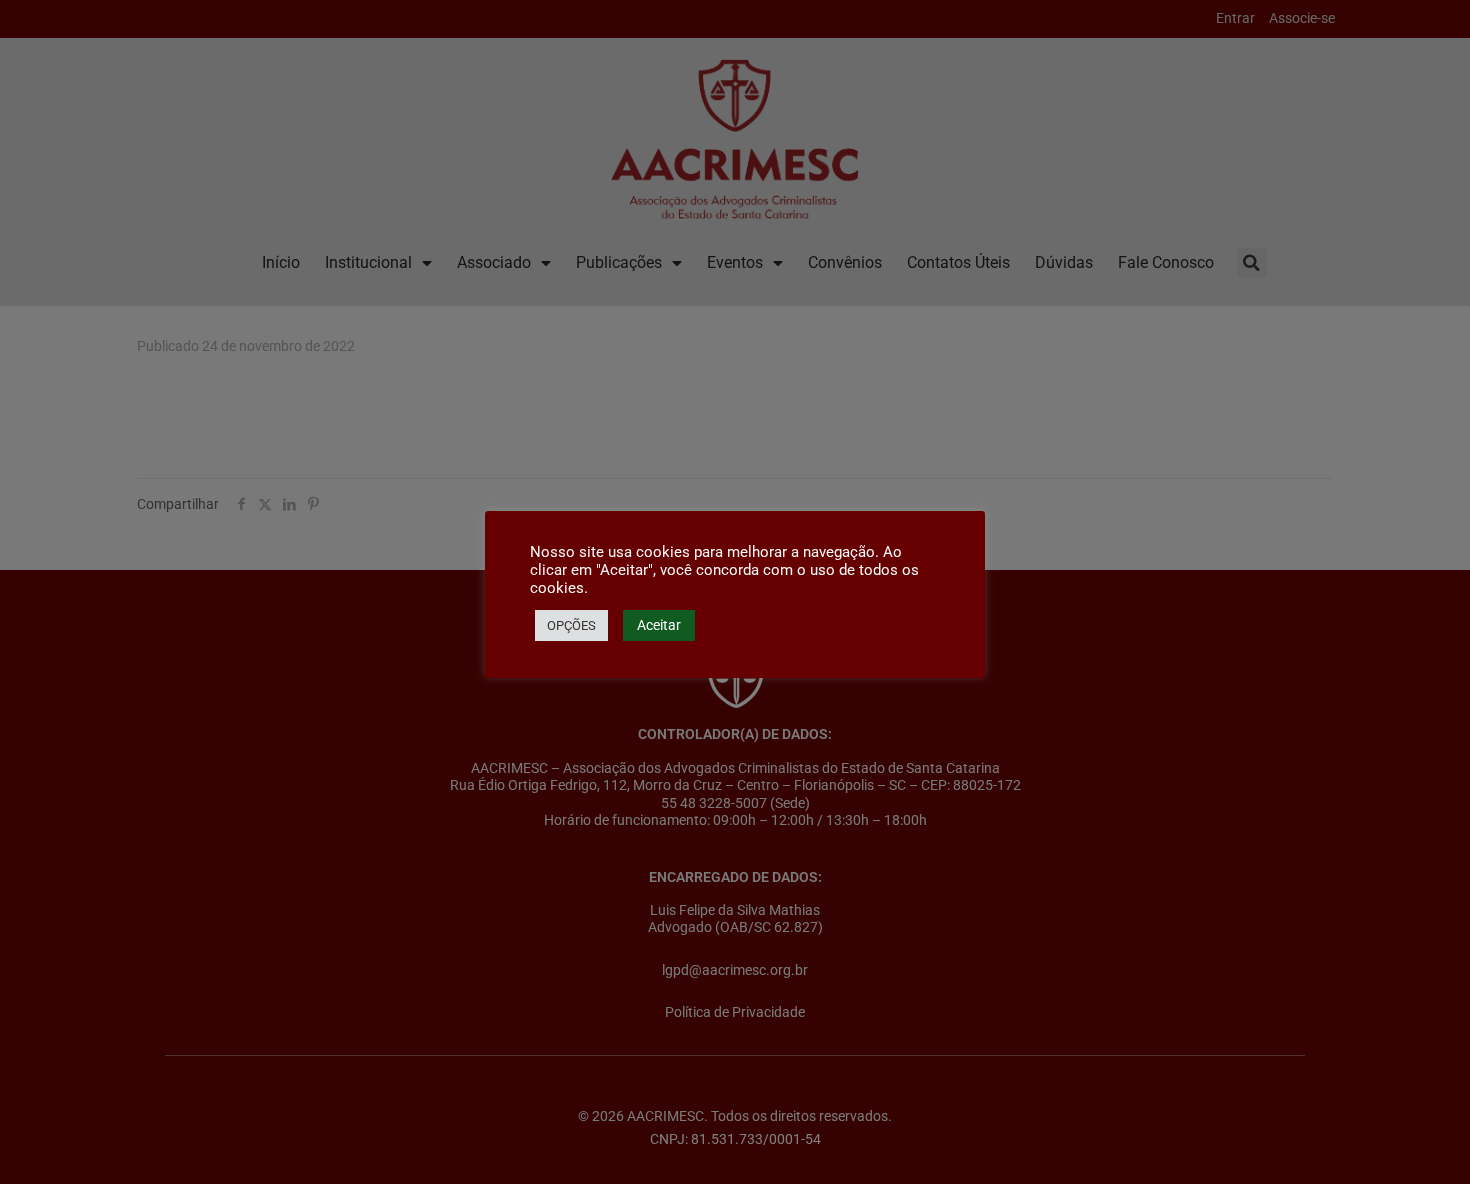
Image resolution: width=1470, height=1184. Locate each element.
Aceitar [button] (659, 625)
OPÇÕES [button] (571, 625)
